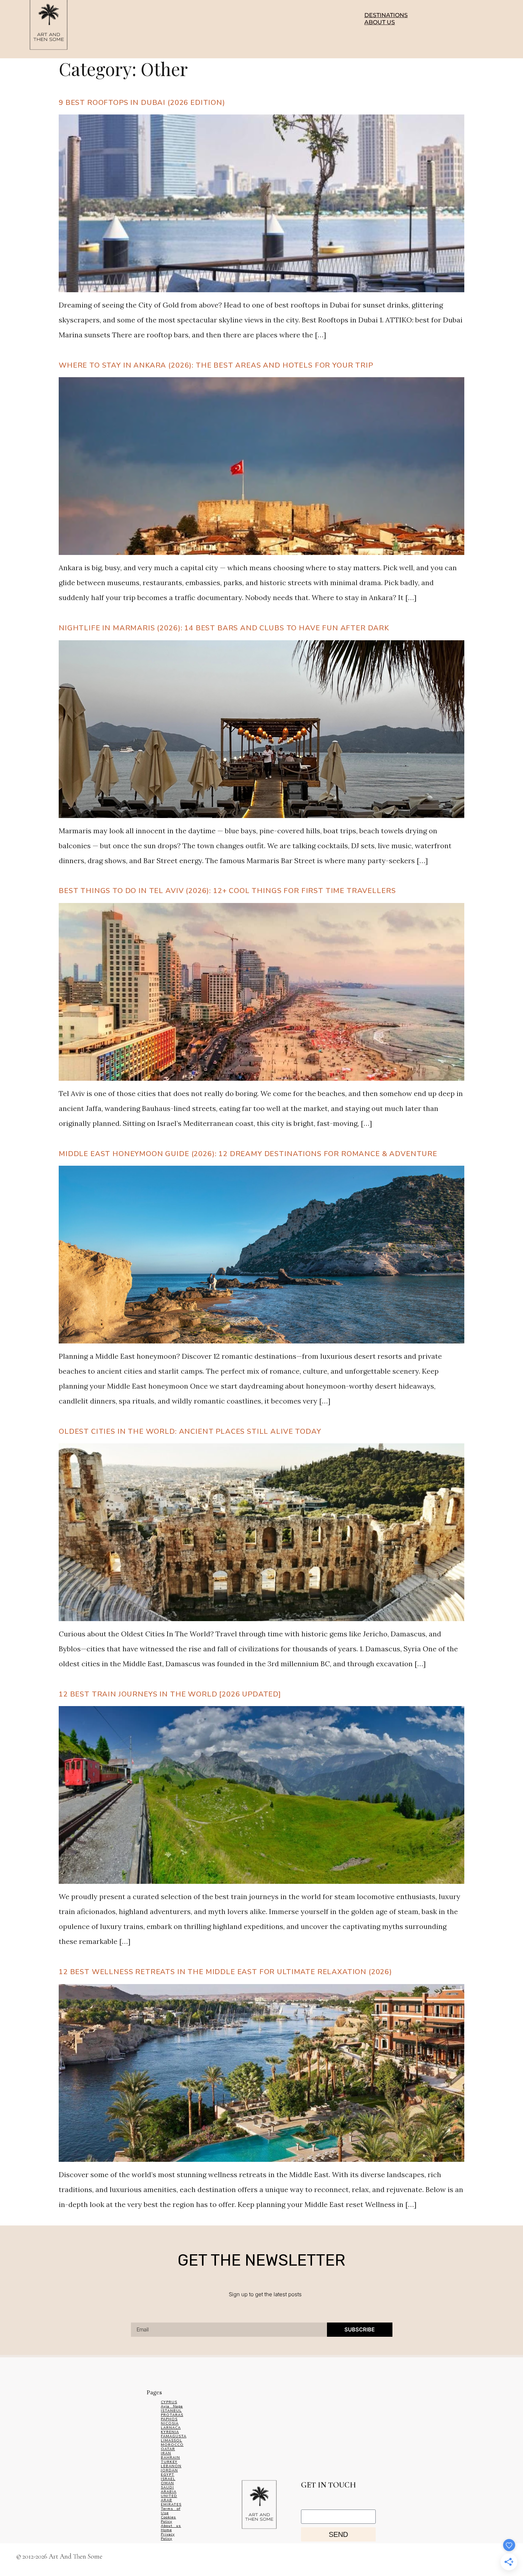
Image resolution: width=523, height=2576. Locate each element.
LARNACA (171, 2428)
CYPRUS (169, 2402)
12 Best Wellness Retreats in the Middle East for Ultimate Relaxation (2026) (225, 1972)
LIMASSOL (171, 2441)
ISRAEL (168, 2479)
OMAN (167, 2483)
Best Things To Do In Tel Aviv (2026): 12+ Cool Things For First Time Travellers (227, 891)
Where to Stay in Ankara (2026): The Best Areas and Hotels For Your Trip (216, 365)
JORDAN (169, 2470)
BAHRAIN (170, 2458)
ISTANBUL (171, 2411)
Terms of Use (171, 2511)
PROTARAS (172, 2415)
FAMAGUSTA (174, 2436)
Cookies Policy (168, 2519)
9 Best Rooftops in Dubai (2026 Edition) (142, 103)
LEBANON (171, 2466)
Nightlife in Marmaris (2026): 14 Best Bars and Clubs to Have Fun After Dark (224, 628)
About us (380, 22)
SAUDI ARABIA (169, 2490)
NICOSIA (170, 2423)
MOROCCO (172, 2445)
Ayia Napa (172, 2406)
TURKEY (169, 2462)
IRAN (166, 2453)
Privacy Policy (168, 2537)
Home (166, 2530)
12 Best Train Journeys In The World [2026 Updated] (170, 1694)
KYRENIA (170, 2432)
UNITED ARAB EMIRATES (171, 2500)
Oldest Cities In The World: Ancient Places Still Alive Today (190, 1431)
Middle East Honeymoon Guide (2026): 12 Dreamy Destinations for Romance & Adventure (248, 1154)
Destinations (386, 15)
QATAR (168, 2449)
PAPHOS (169, 2419)
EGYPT (168, 2475)
